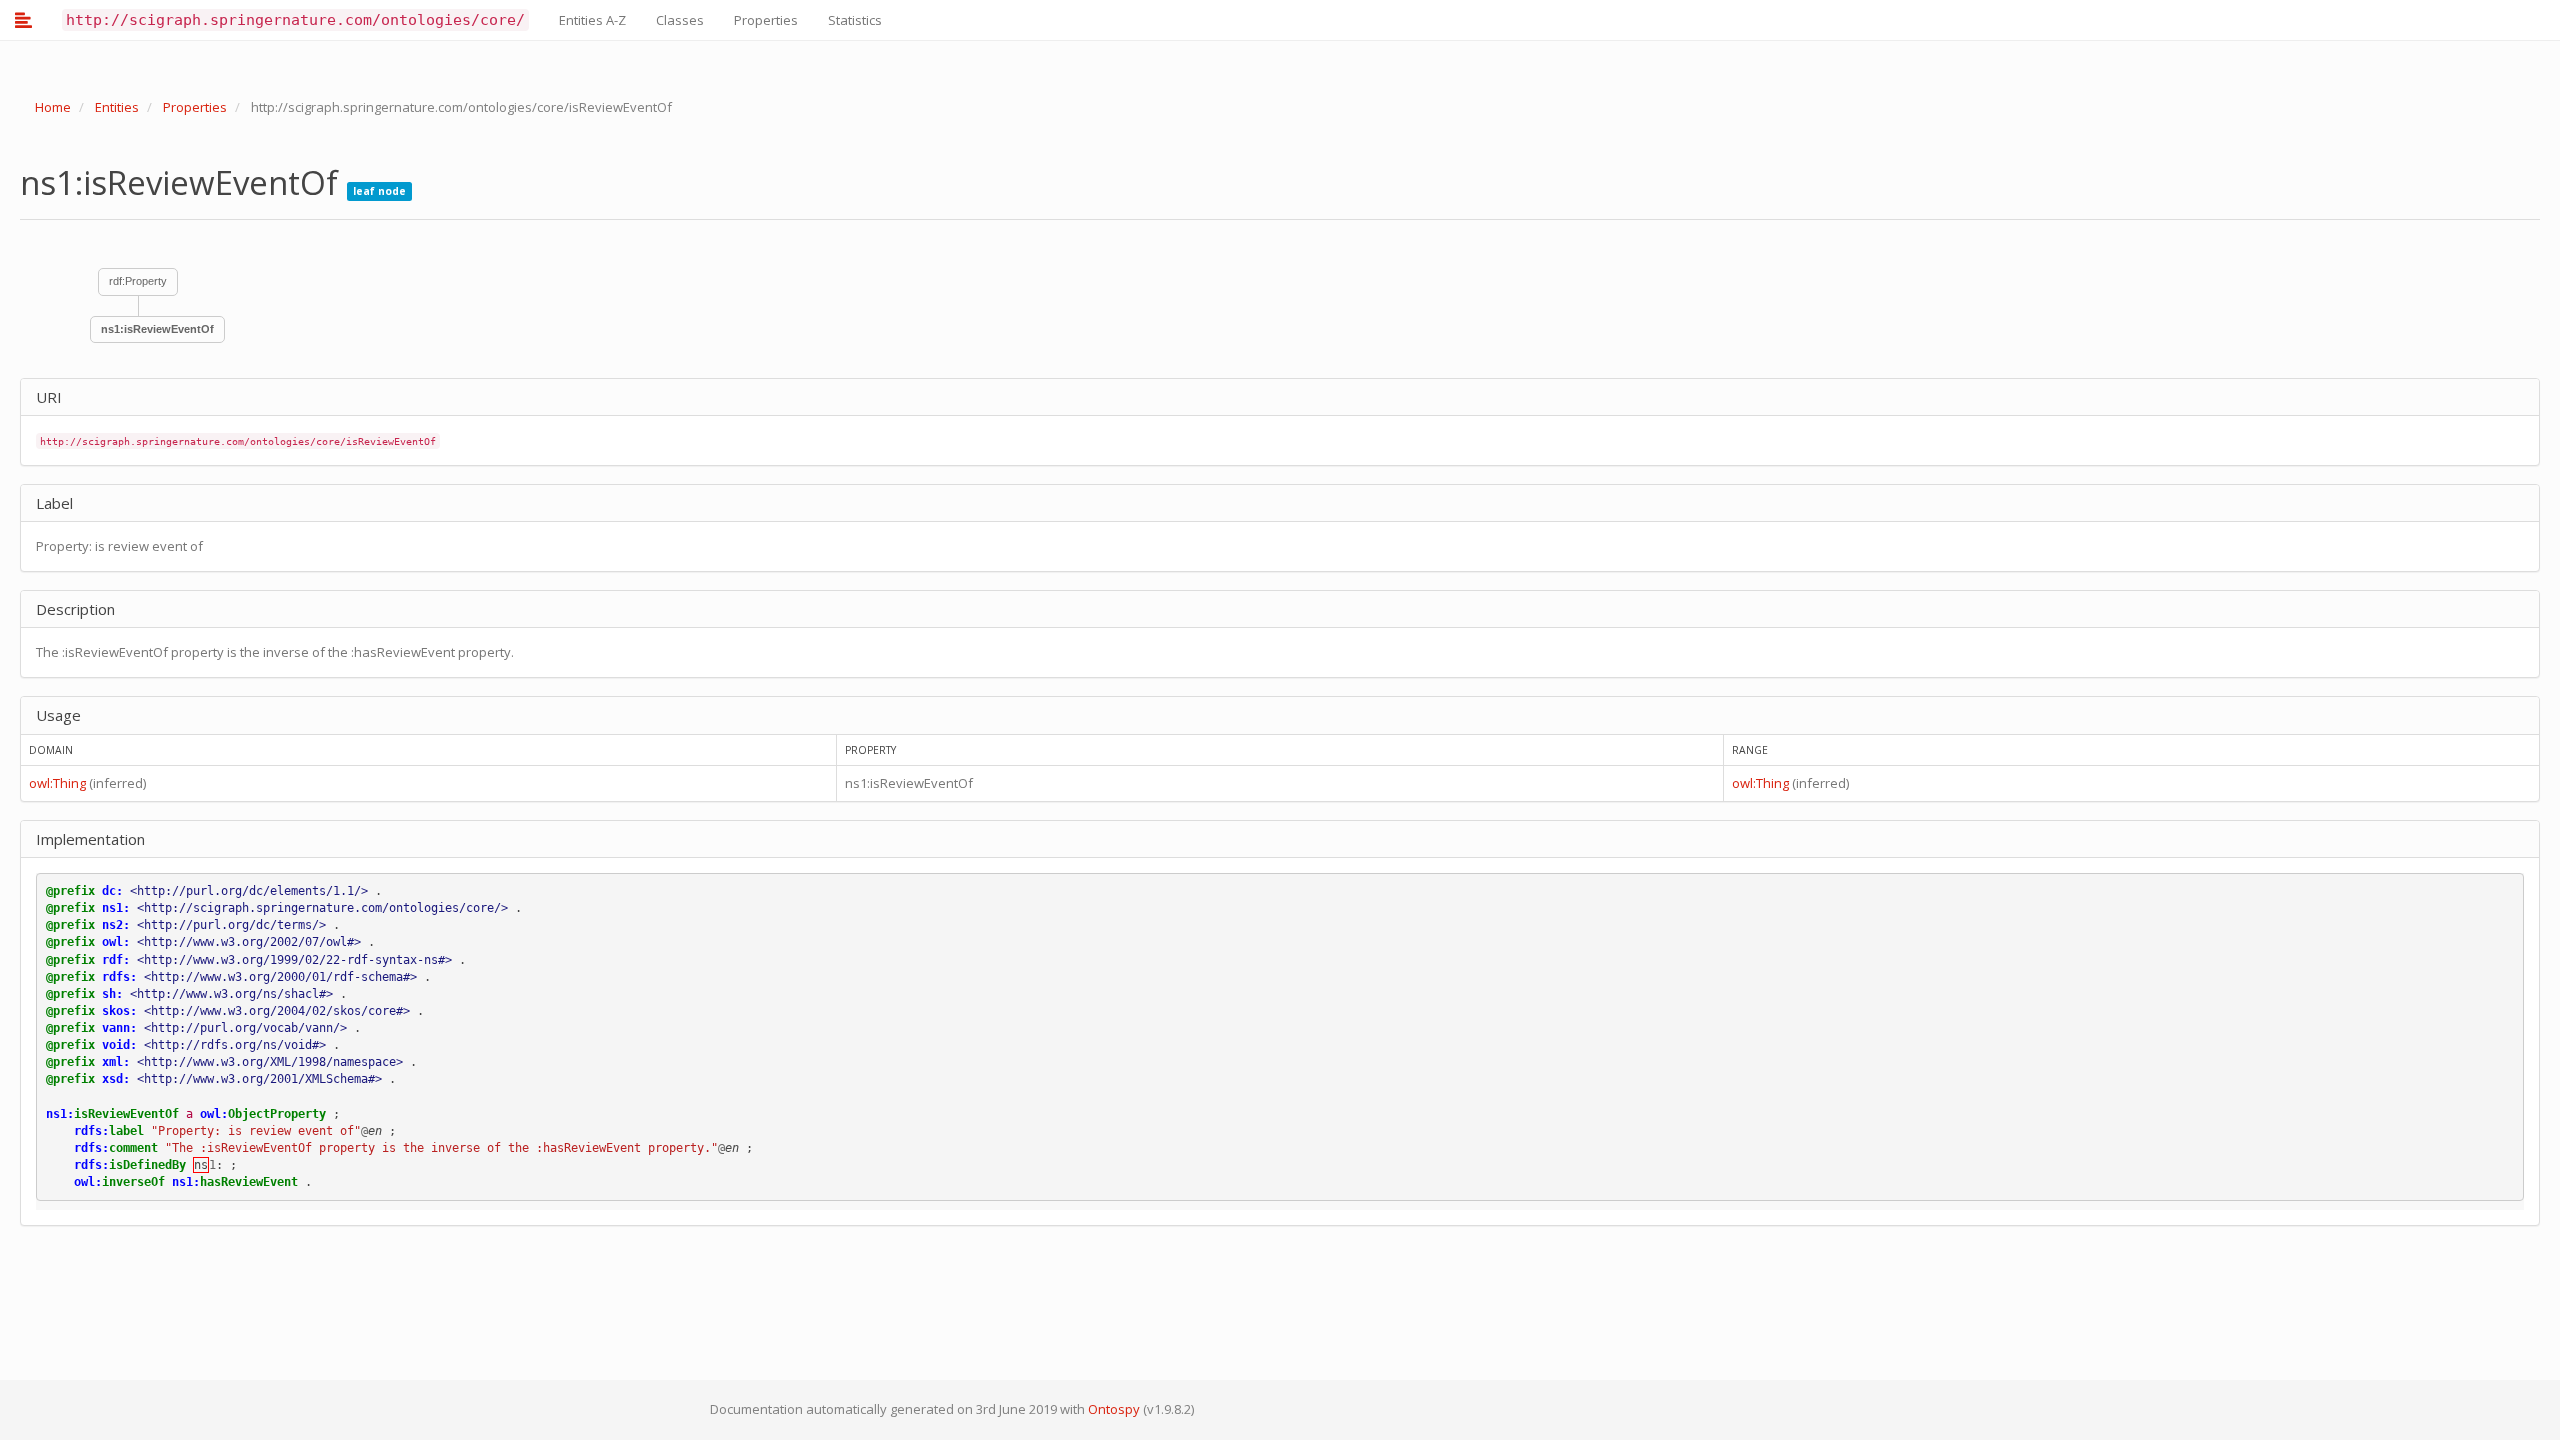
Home (53, 107)
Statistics (855, 20)
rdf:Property (138, 281)
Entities (117, 107)
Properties (766, 20)
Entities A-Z (592, 20)
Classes (680, 20)
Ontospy (1114, 1409)
